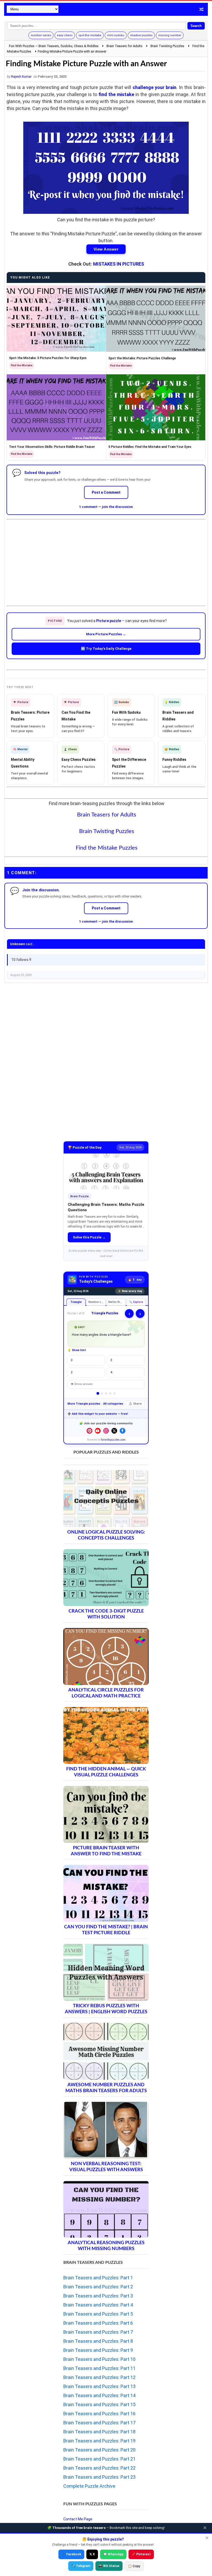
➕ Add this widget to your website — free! (98, 1414)
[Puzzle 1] (98, 1393)
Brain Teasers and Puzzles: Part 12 (99, 2377)
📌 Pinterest (141, 2554)
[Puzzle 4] (110, 1393)
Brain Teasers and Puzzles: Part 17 (99, 2423)
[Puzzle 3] (106, 1393)
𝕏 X (92, 2554)
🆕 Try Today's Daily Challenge (106, 649)
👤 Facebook (71, 2554)
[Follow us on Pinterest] (89, 1431)
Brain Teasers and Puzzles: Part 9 (98, 2350)
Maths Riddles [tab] (117, 1302)
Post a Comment (106, 492)
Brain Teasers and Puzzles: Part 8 (98, 2341)
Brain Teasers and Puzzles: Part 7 (98, 2332)
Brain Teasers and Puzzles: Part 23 (99, 2477)
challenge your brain (155, 87)
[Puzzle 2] (102, 1393)
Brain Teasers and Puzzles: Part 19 (99, 2441)
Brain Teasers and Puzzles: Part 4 (98, 2305)
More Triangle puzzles (84, 1404)
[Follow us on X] (114, 1431)
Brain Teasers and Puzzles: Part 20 (99, 2450)
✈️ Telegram (81, 2566)
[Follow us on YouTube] (98, 1431)
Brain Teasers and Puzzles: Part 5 (98, 2314)
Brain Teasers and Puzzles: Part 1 (98, 2278)
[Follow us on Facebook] (123, 1431)
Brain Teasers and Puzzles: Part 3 (98, 2296)
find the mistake (116, 94)
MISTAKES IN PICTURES (119, 264)
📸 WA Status (109, 2566)
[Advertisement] (106, 558)
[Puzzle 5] (114, 1393)
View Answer (106, 249)
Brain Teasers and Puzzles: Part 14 (99, 2395)
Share (137, 1404)
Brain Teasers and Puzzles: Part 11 (99, 2368)
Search (196, 26)
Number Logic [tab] (97, 1302)
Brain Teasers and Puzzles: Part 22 (99, 2468)
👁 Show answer (82, 1384)
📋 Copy (134, 2566)
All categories (113, 1404)
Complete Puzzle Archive (89, 2486)
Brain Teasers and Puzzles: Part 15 (99, 2404)
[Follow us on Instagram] (106, 1431)
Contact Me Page (78, 2519)
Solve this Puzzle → (89, 1237)
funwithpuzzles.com (113, 1440)
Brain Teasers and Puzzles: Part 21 (99, 2459)
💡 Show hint (77, 1350)
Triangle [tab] (76, 1302)
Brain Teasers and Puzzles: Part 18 (99, 2432)
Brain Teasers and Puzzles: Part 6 (98, 2323)
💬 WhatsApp (113, 2554)
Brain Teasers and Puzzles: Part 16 (99, 2414)
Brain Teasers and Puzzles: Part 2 (98, 2287)
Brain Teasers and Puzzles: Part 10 (99, 2359)
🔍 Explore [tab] (136, 1302)
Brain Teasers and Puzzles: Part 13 (99, 2386)
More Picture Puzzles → (106, 634)
